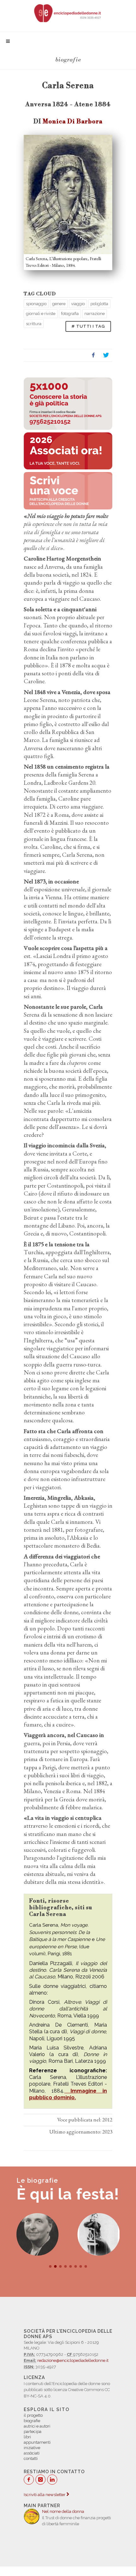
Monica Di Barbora (73, 121)
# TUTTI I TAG (88, 326)
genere (59, 304)
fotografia (70, 314)
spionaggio (36, 304)
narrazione (95, 314)
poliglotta (99, 304)
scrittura (34, 324)
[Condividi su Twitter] (106, 355)
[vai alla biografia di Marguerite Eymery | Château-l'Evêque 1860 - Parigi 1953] (99, 2234)
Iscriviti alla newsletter (45, 2495)
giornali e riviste (41, 314)
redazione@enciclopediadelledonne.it (73, 2360)
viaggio (78, 304)
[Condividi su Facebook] (93, 355)
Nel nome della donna (63, 2511)
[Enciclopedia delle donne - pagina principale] (68, 13)
